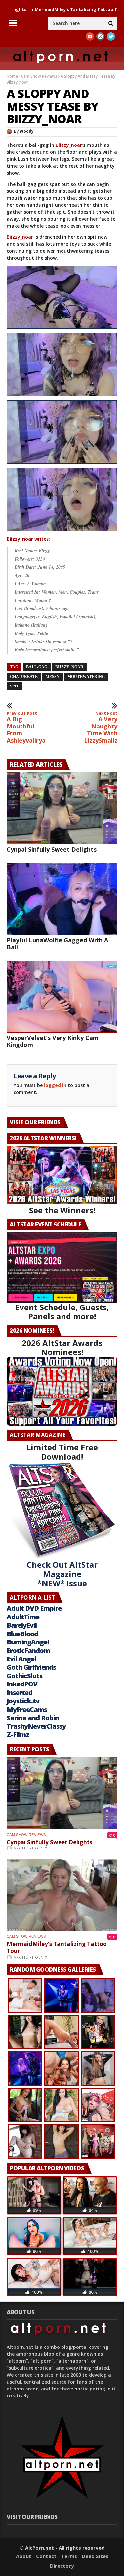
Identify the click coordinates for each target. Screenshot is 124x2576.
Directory (62, 2566)
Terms (69, 2556)
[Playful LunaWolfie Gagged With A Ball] (62, 899)
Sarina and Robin (33, 1718)
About (24, 2556)
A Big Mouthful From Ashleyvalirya (26, 727)
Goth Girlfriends (31, 1667)
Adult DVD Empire (34, 1608)
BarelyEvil (22, 1625)
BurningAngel (28, 1642)
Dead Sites (95, 2556)
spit (14, 686)
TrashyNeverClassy (36, 1726)
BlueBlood (22, 1634)
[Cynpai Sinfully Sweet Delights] (62, 808)
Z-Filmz (18, 1735)
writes (28, 539)
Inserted (20, 1693)
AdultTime (23, 1617)
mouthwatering (86, 677)
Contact (46, 2556)
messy (53, 677)
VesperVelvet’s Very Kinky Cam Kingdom (53, 1041)
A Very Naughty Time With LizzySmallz (101, 727)
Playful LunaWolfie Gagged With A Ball (57, 944)
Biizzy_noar (69, 145)
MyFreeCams (27, 1709)
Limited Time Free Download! (62, 1452)
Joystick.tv (23, 1701)
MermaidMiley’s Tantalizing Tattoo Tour (57, 1948)
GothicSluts (24, 1676)
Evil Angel (21, 1659)
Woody (27, 131)
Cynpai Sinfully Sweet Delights (52, 849)
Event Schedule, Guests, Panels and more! (62, 1312)
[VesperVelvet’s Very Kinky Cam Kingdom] (62, 997)
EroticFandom (28, 1651)
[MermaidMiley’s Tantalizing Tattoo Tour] (62, 1895)
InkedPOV (22, 1684)
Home (12, 76)
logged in (55, 1085)
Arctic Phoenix (30, 1848)
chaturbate (24, 677)
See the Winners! (62, 1210)
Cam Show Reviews (39, 76)
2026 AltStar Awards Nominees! (62, 1347)
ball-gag (37, 667)
